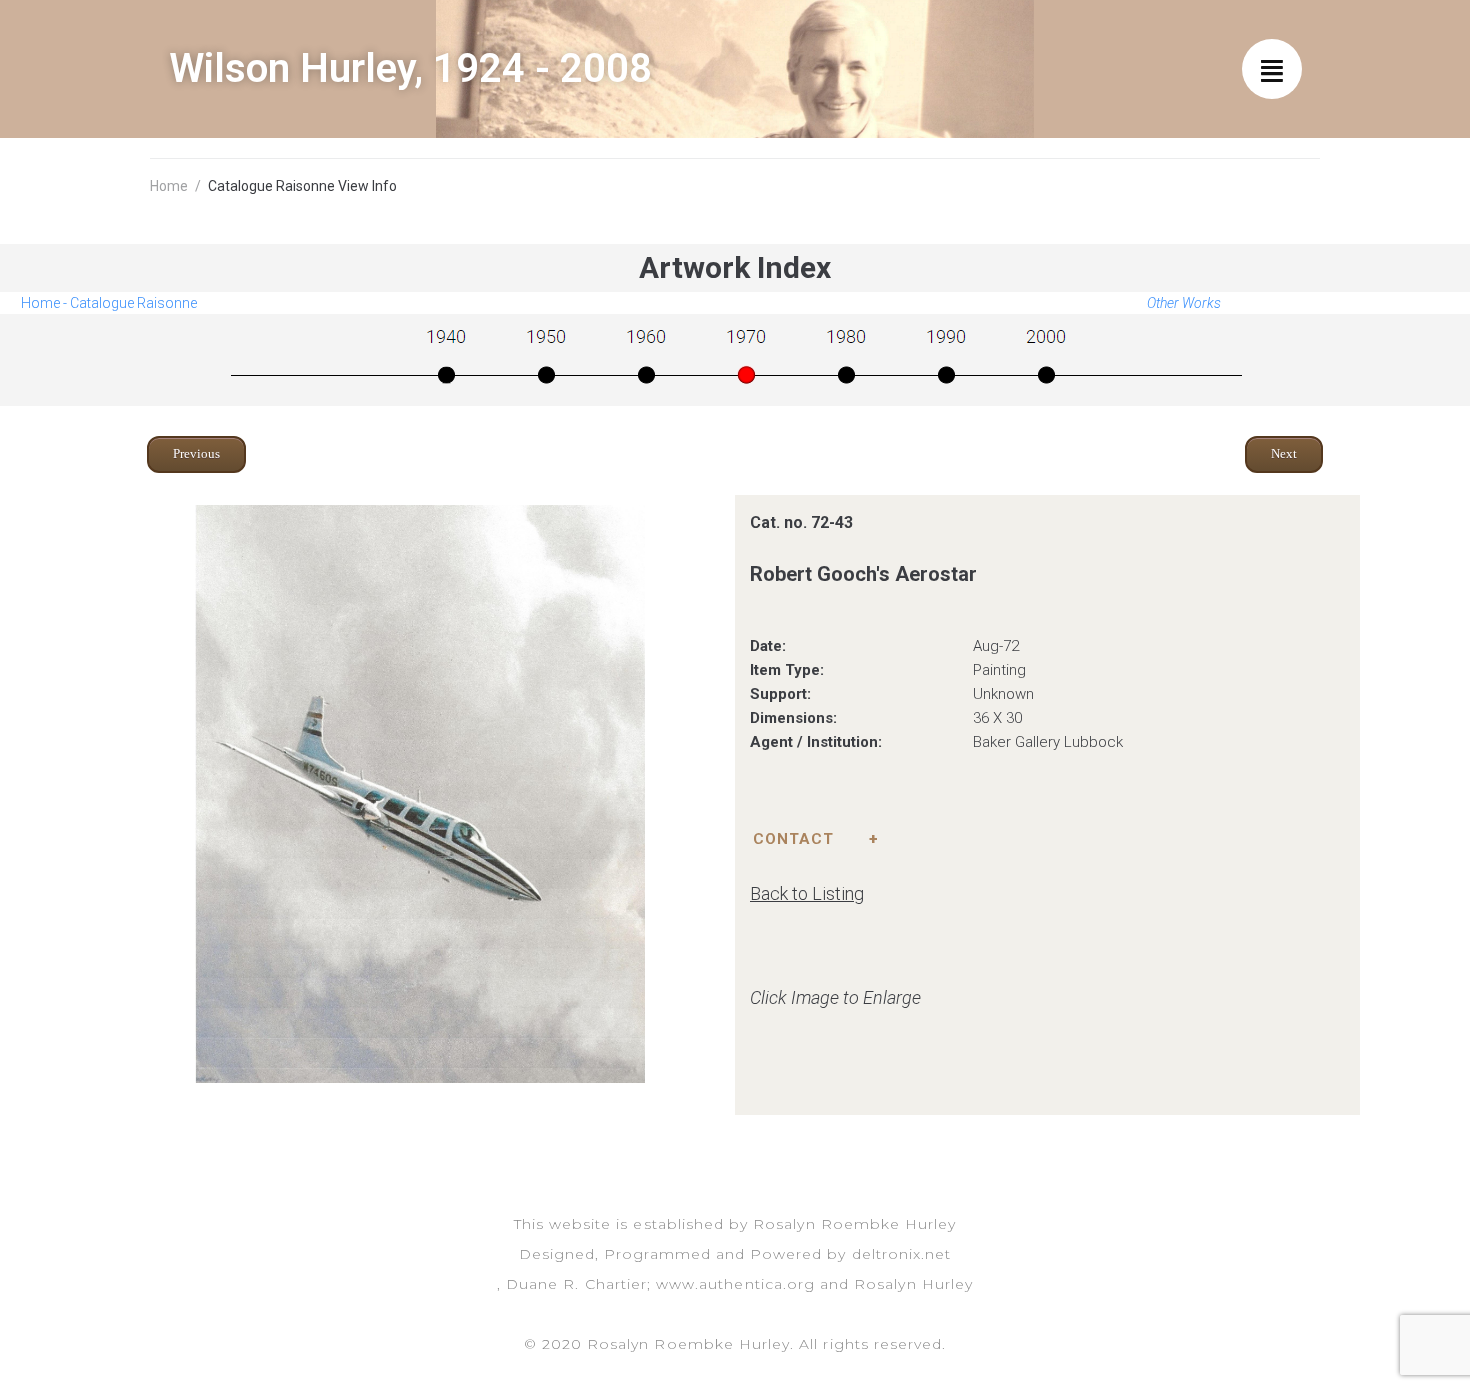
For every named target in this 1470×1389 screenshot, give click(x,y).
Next (1284, 453)
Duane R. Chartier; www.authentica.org (660, 1284)
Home (169, 186)
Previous (196, 453)
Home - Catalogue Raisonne (109, 303)
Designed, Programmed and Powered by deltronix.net (735, 1254)
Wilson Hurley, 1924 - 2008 (410, 68)
